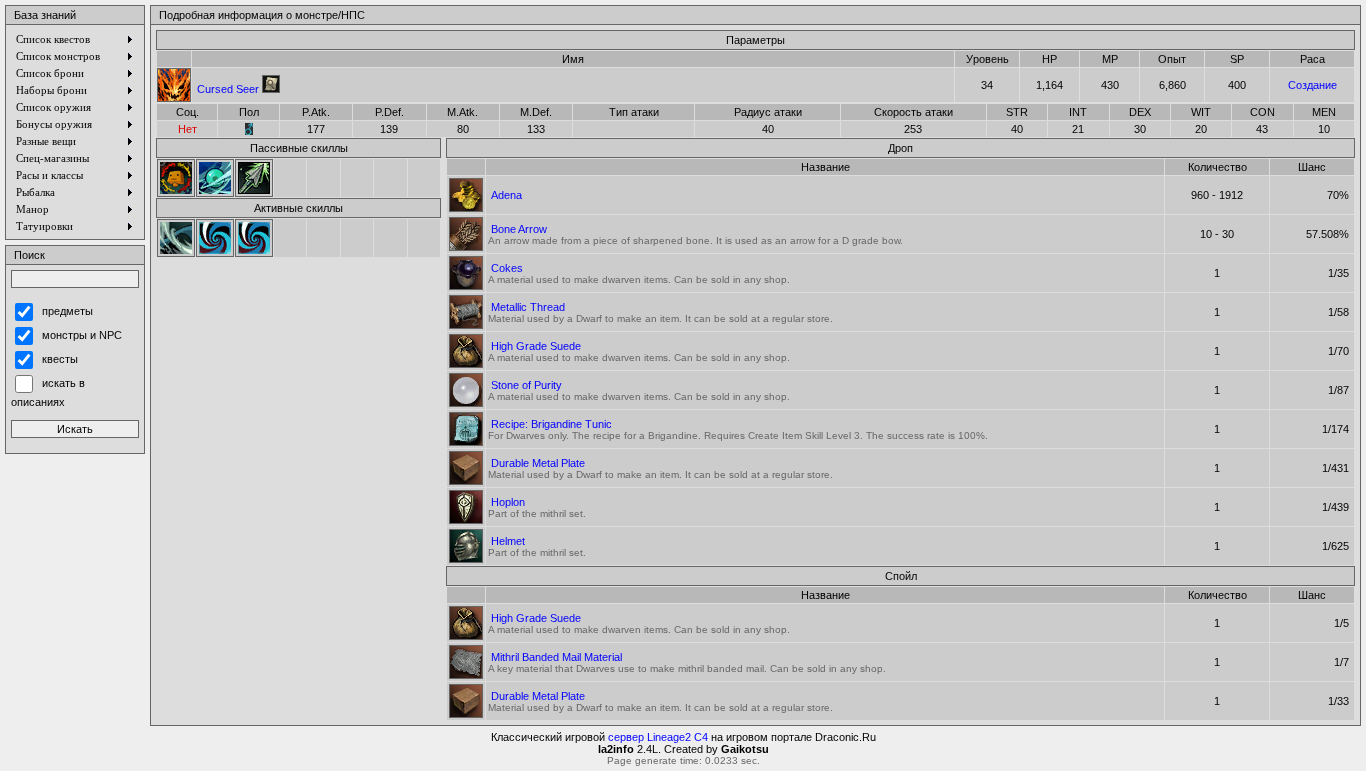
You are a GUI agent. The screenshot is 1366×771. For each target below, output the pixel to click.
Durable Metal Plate (538, 463)
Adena (506, 195)
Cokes (507, 268)
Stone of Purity (526, 385)
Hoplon (508, 502)
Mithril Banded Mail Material (556, 657)
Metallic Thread (528, 307)
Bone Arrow (519, 229)
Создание (1312, 85)
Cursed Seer (228, 89)
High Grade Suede (536, 346)
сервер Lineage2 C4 (658, 737)
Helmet (508, 541)
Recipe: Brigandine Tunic (551, 424)
